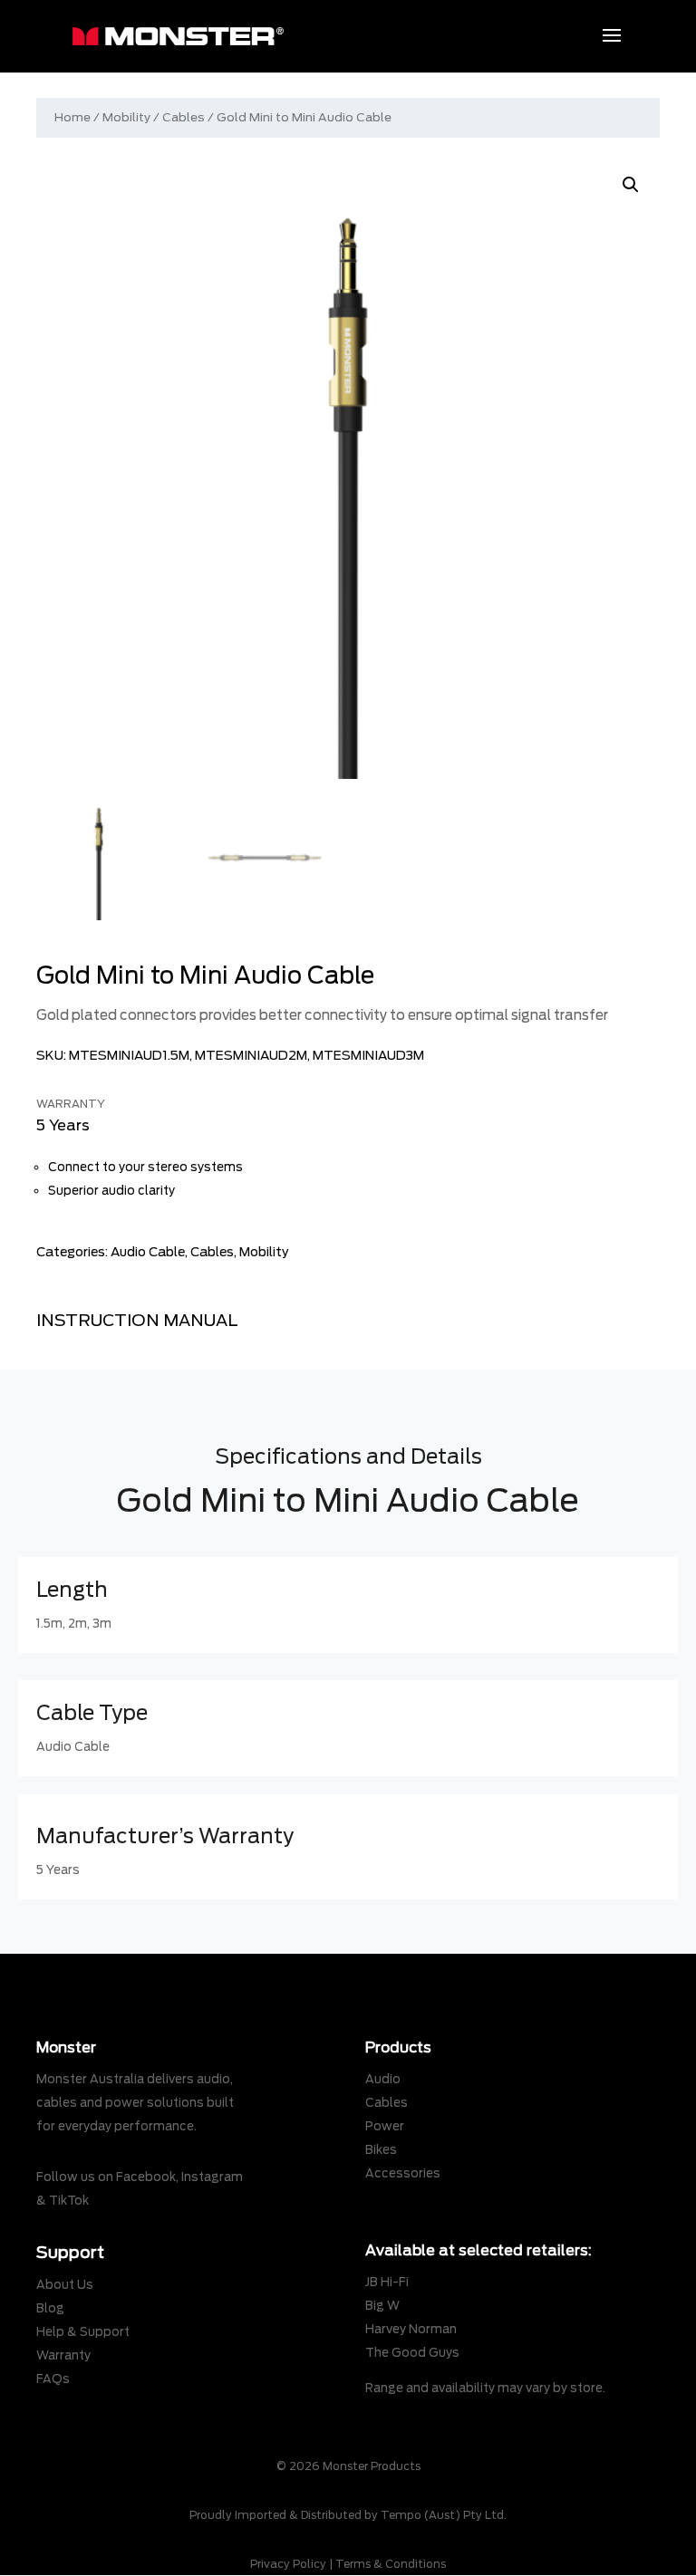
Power (385, 2126)
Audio (383, 2079)
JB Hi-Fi (387, 2282)
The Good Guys (412, 2353)
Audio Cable (148, 1252)
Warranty (63, 2355)
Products (398, 2047)
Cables (184, 117)
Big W (382, 2306)
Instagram (212, 2177)
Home (72, 117)
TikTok (69, 2201)
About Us (65, 2285)
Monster (66, 2047)
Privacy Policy (288, 2564)
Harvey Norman (411, 2329)
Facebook (146, 2177)
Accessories (403, 2173)
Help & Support (83, 2332)
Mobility (126, 117)
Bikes (381, 2150)
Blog (50, 2308)
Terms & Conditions (391, 2564)
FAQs (53, 2379)
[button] (631, 185)
